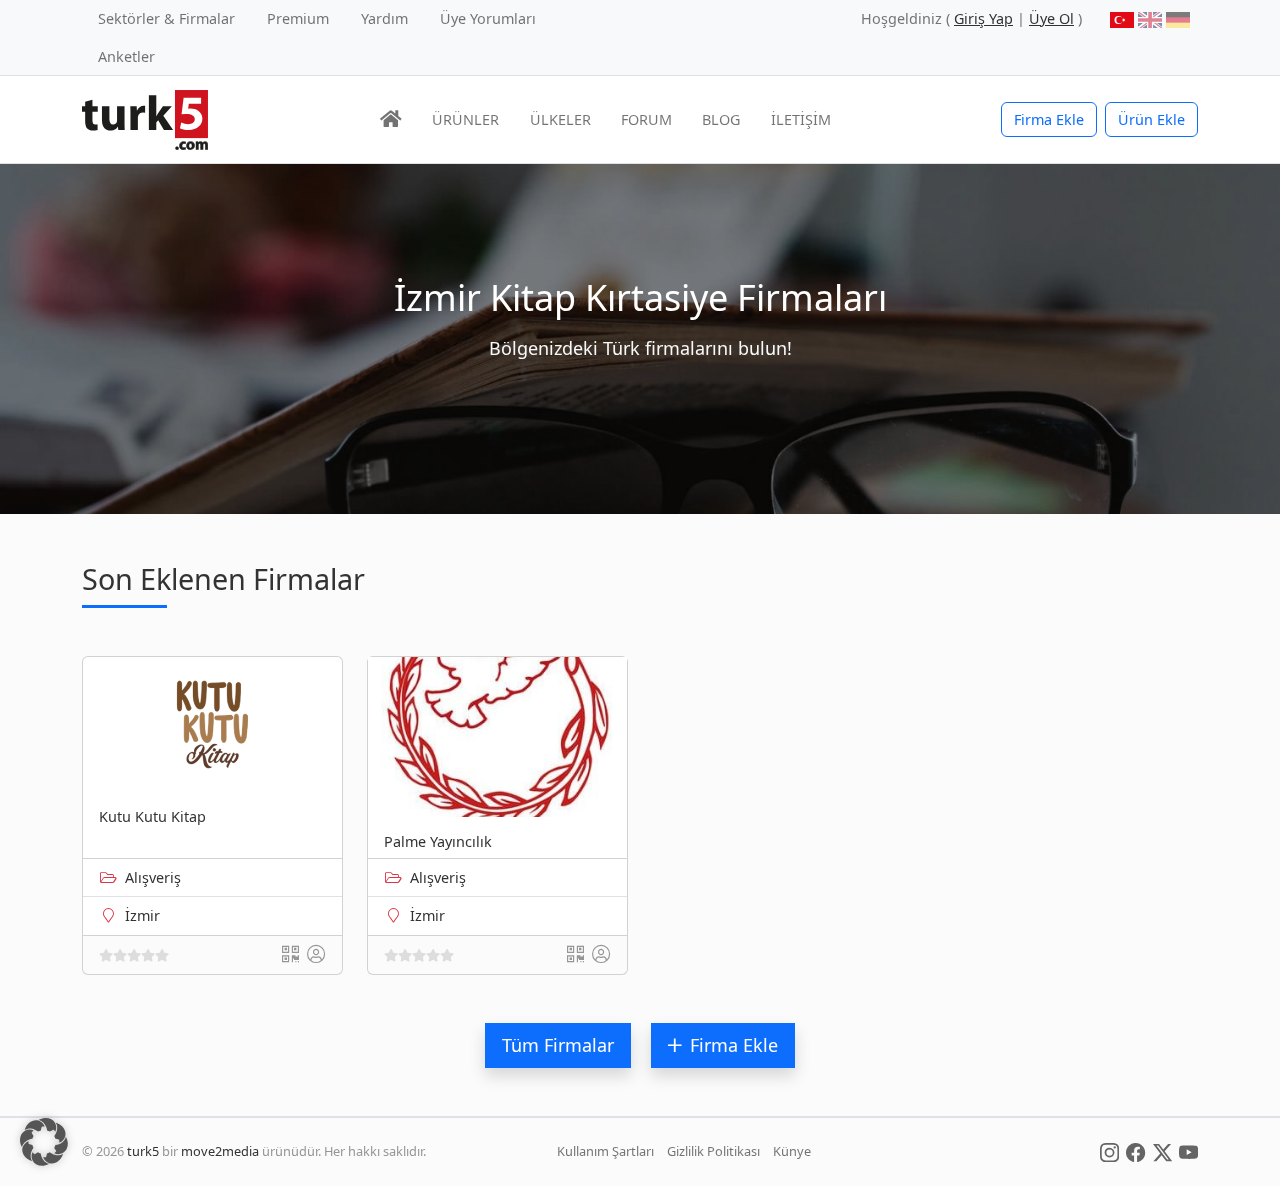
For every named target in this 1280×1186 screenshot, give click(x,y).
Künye (792, 1151)
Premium (298, 18)
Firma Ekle (1049, 119)
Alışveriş (153, 877)
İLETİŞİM (801, 119)
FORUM (646, 119)
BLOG (721, 119)
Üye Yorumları (488, 18)
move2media (220, 1151)
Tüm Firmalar (558, 1045)
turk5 (143, 1151)
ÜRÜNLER (465, 119)
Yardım (384, 18)
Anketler (126, 56)
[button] (44, 1142)
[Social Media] (1109, 1151)
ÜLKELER (560, 119)
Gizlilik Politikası (713, 1151)
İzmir (142, 915)
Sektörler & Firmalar (166, 18)
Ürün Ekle (1151, 119)
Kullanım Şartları (605, 1151)
